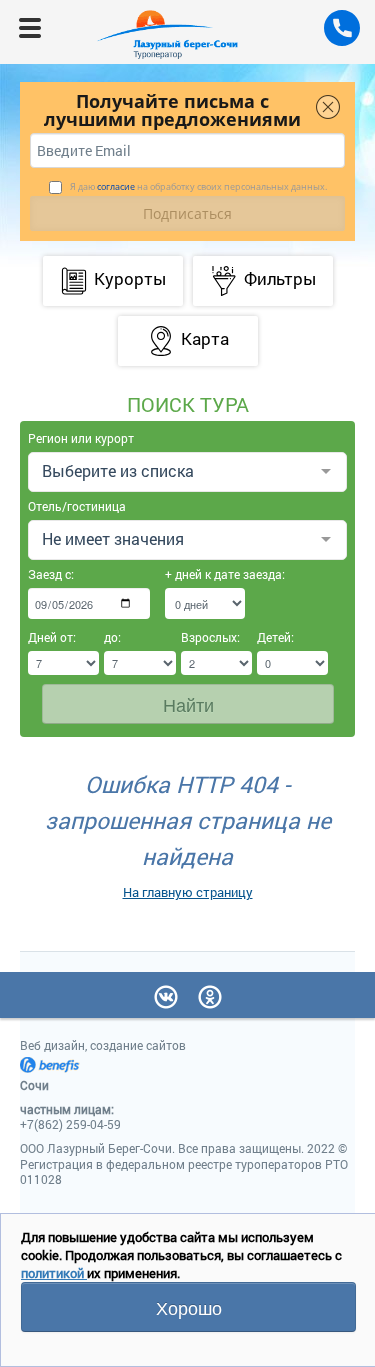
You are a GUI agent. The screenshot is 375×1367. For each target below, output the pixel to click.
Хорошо (189, 1307)
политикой (54, 1273)
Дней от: (52, 637)
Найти (188, 704)
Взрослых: (210, 637)
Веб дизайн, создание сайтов (103, 1045)
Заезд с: (51, 574)
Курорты (130, 278)
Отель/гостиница (77, 506)
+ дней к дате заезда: (205, 574)
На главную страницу (188, 892)
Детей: (275, 637)
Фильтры (280, 278)
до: (112, 637)
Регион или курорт (81, 438)
